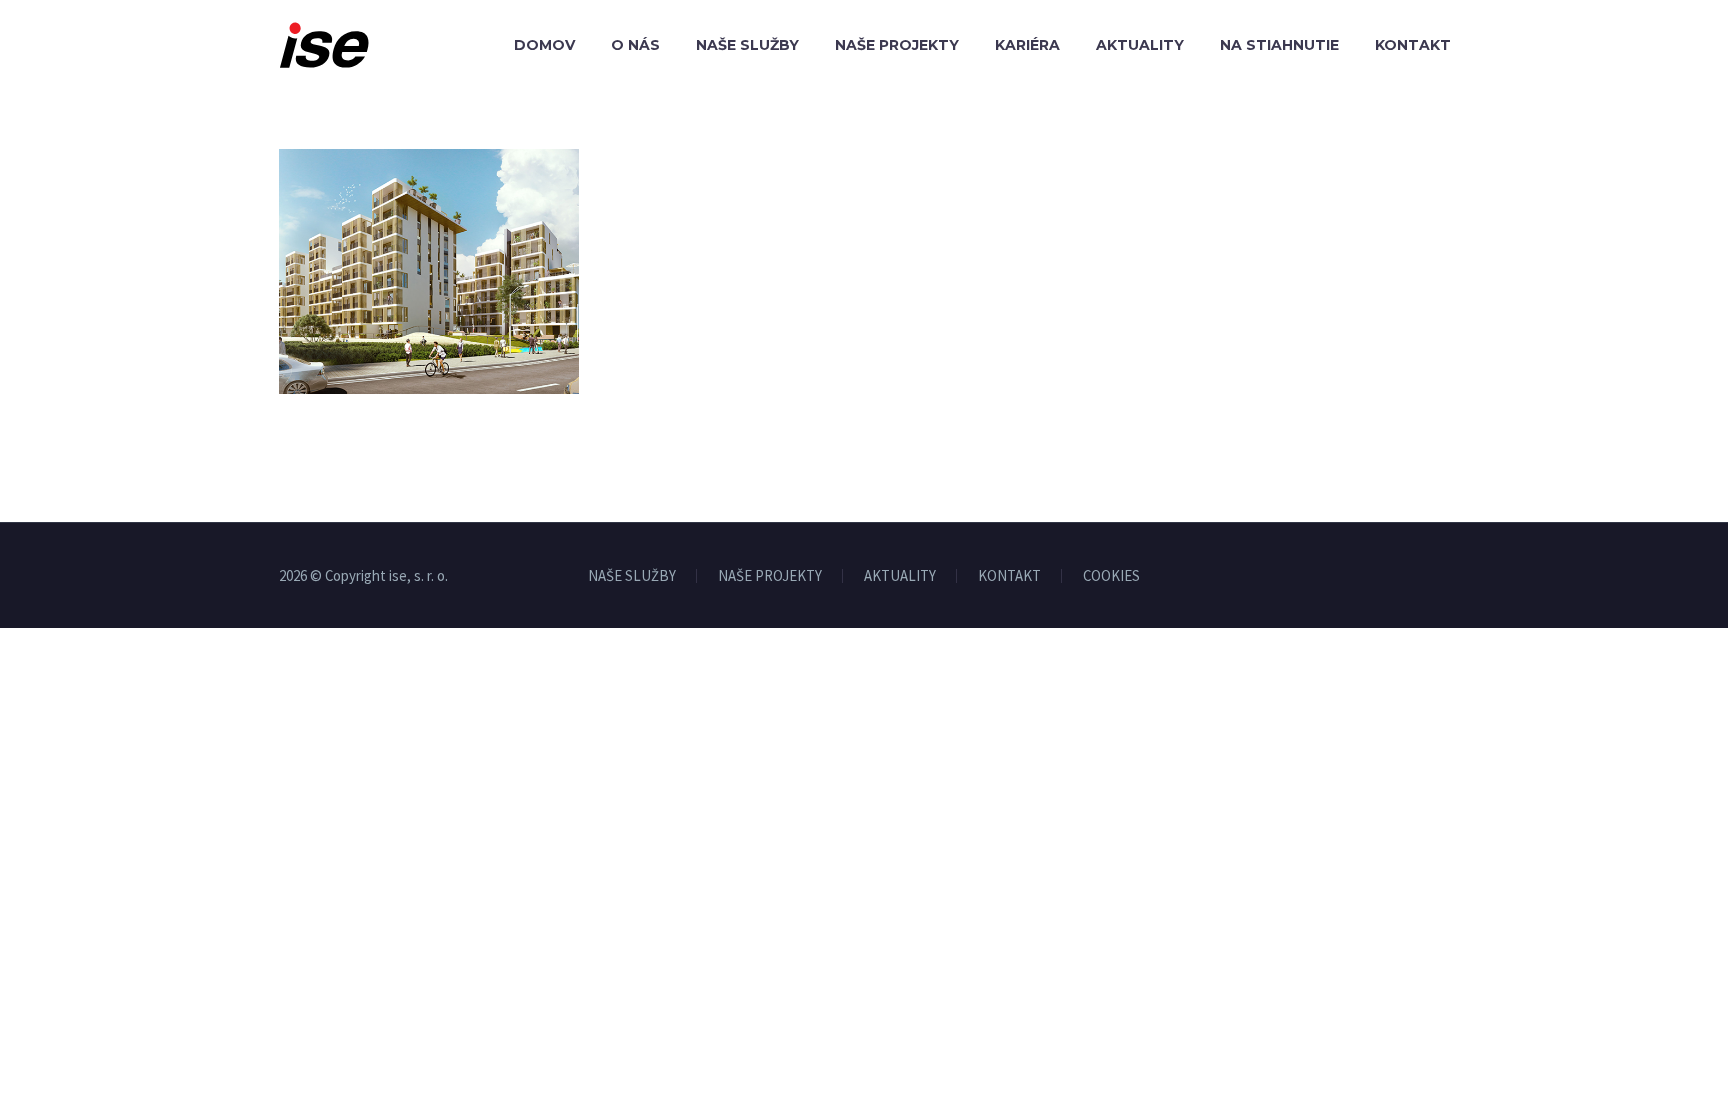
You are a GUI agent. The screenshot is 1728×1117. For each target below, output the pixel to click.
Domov (544, 45)
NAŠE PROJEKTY (770, 576)
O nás (635, 45)
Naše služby (747, 45)
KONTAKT (1009, 576)
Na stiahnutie (1279, 45)
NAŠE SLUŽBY (632, 576)
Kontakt (1413, 45)
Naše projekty (897, 45)
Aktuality (1140, 45)
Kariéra (1027, 45)
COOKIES (1111, 576)
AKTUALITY (900, 576)
